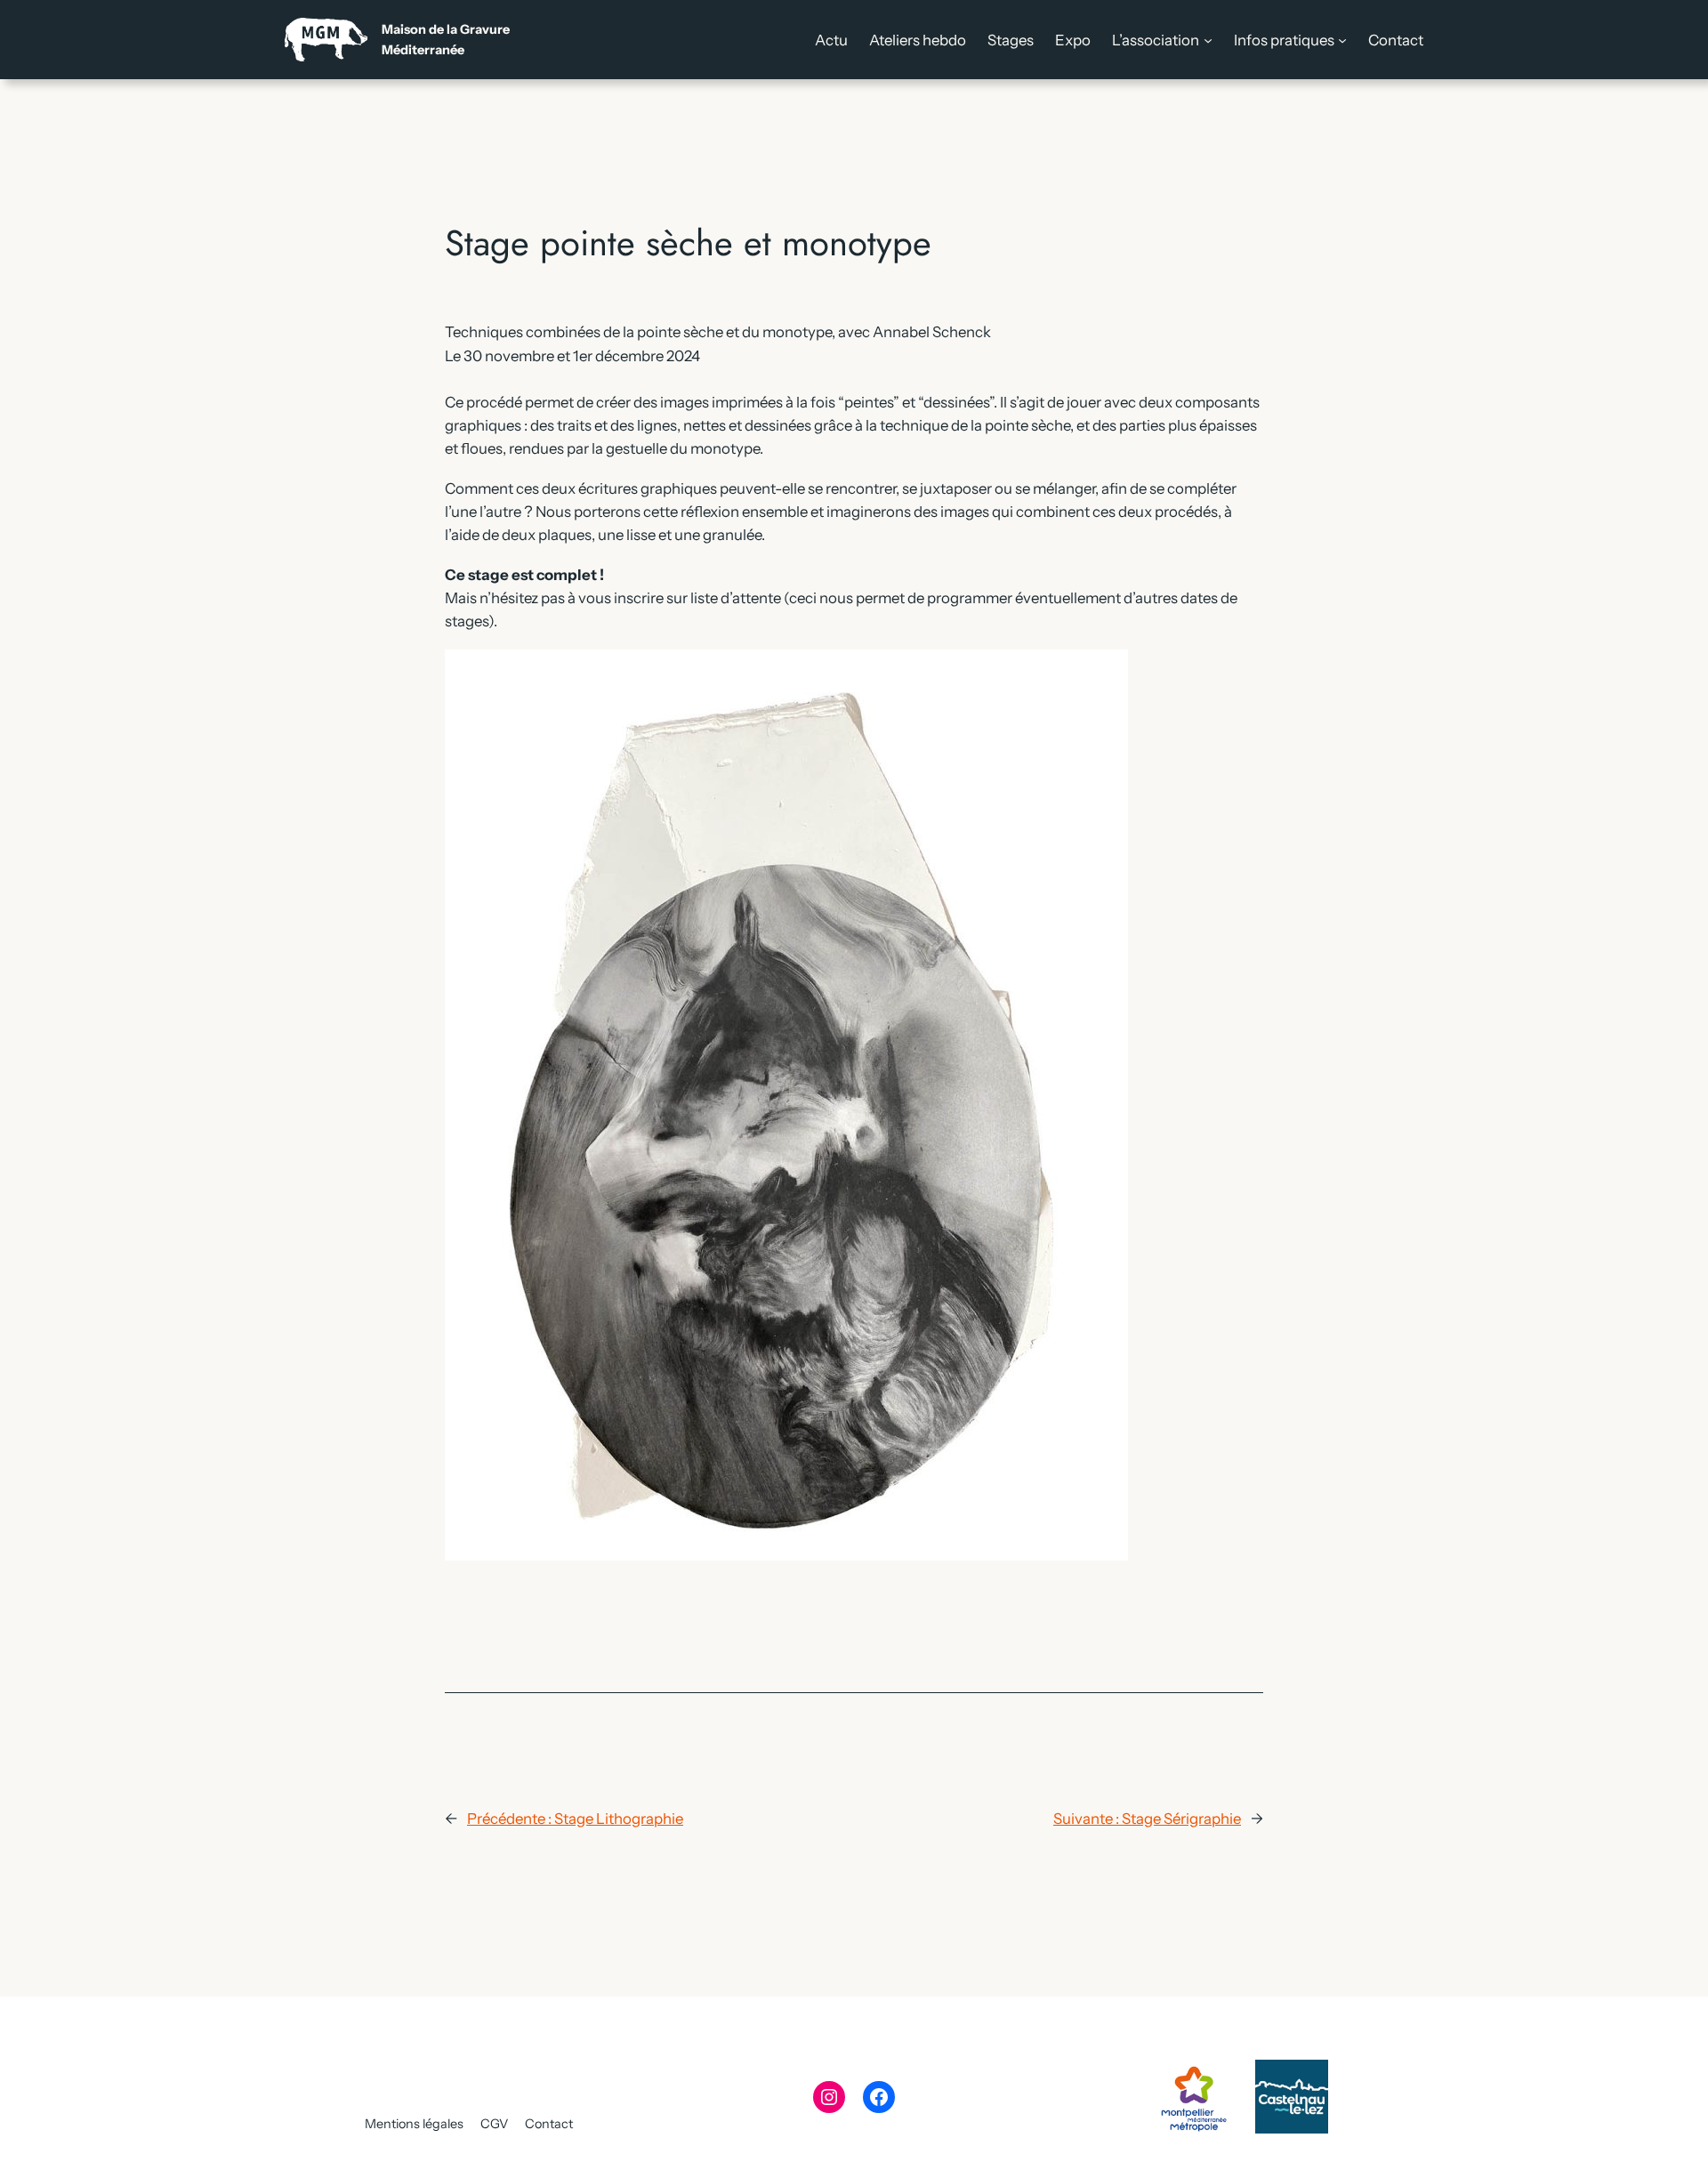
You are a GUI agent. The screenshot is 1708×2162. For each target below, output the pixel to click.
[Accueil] (397, 40)
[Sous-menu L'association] (1208, 40)
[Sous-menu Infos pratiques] (1342, 40)
